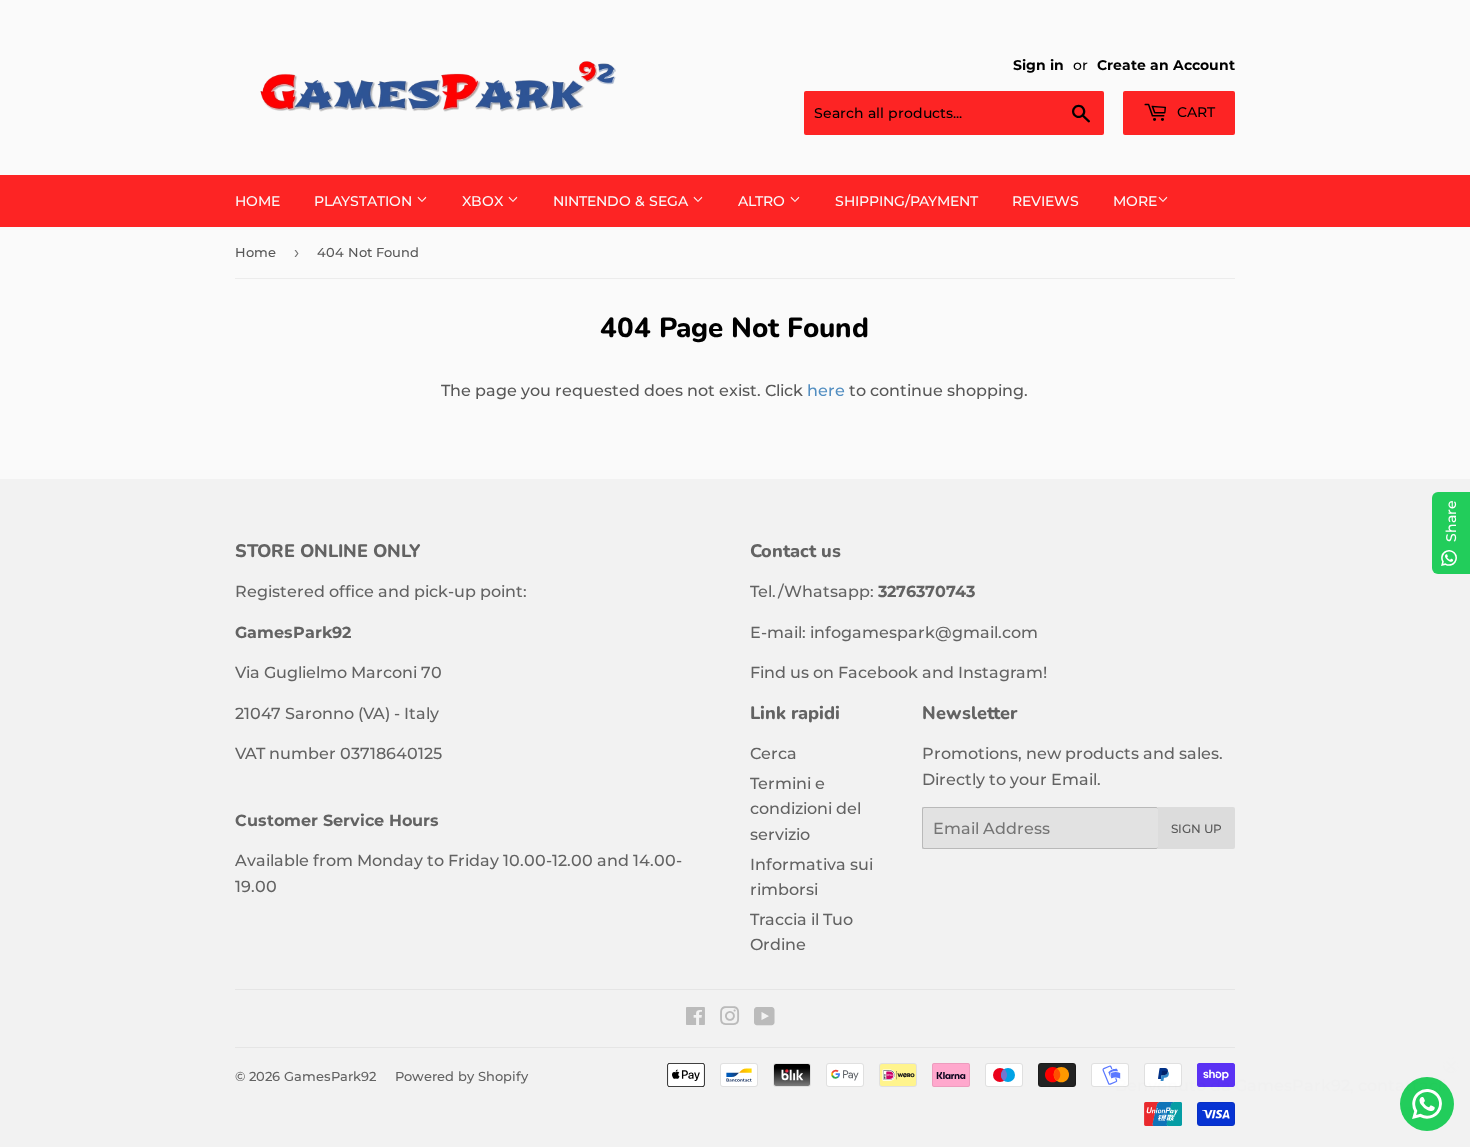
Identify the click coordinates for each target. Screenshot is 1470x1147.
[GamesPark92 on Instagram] (730, 1018)
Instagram (1000, 672)
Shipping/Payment (906, 201)
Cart (1194, 112)
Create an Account (1166, 65)
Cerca (773, 753)
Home (257, 201)
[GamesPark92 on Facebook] (695, 1018)
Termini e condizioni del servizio (805, 809)
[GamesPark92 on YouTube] (764, 1018)
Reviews (1045, 201)
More (1135, 201)
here (826, 390)
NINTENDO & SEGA (622, 201)
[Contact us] (1427, 1104)
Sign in (1038, 65)
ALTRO (763, 201)
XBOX (484, 201)
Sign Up (1196, 828)
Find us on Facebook (834, 672)
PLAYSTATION (365, 201)
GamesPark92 (330, 1076)
